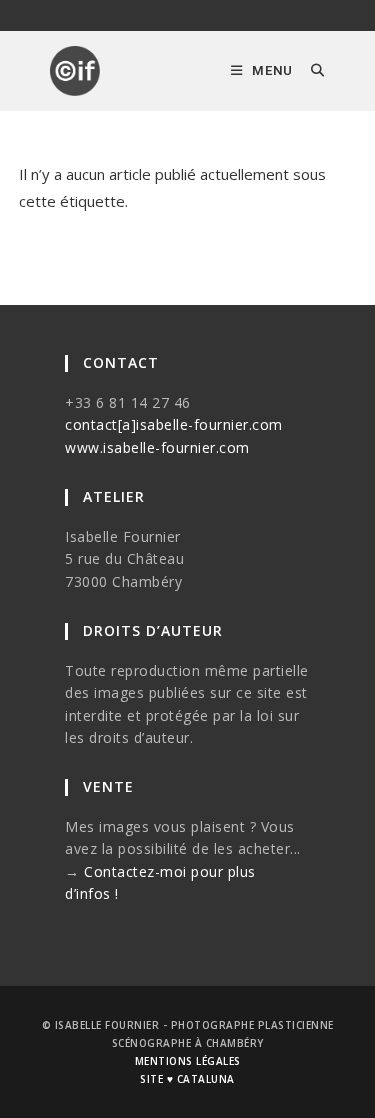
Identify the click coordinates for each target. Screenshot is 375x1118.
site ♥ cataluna (187, 1079)
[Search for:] (310, 70)
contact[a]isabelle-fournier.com (174, 424)
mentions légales (188, 1061)
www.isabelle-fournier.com (157, 447)
